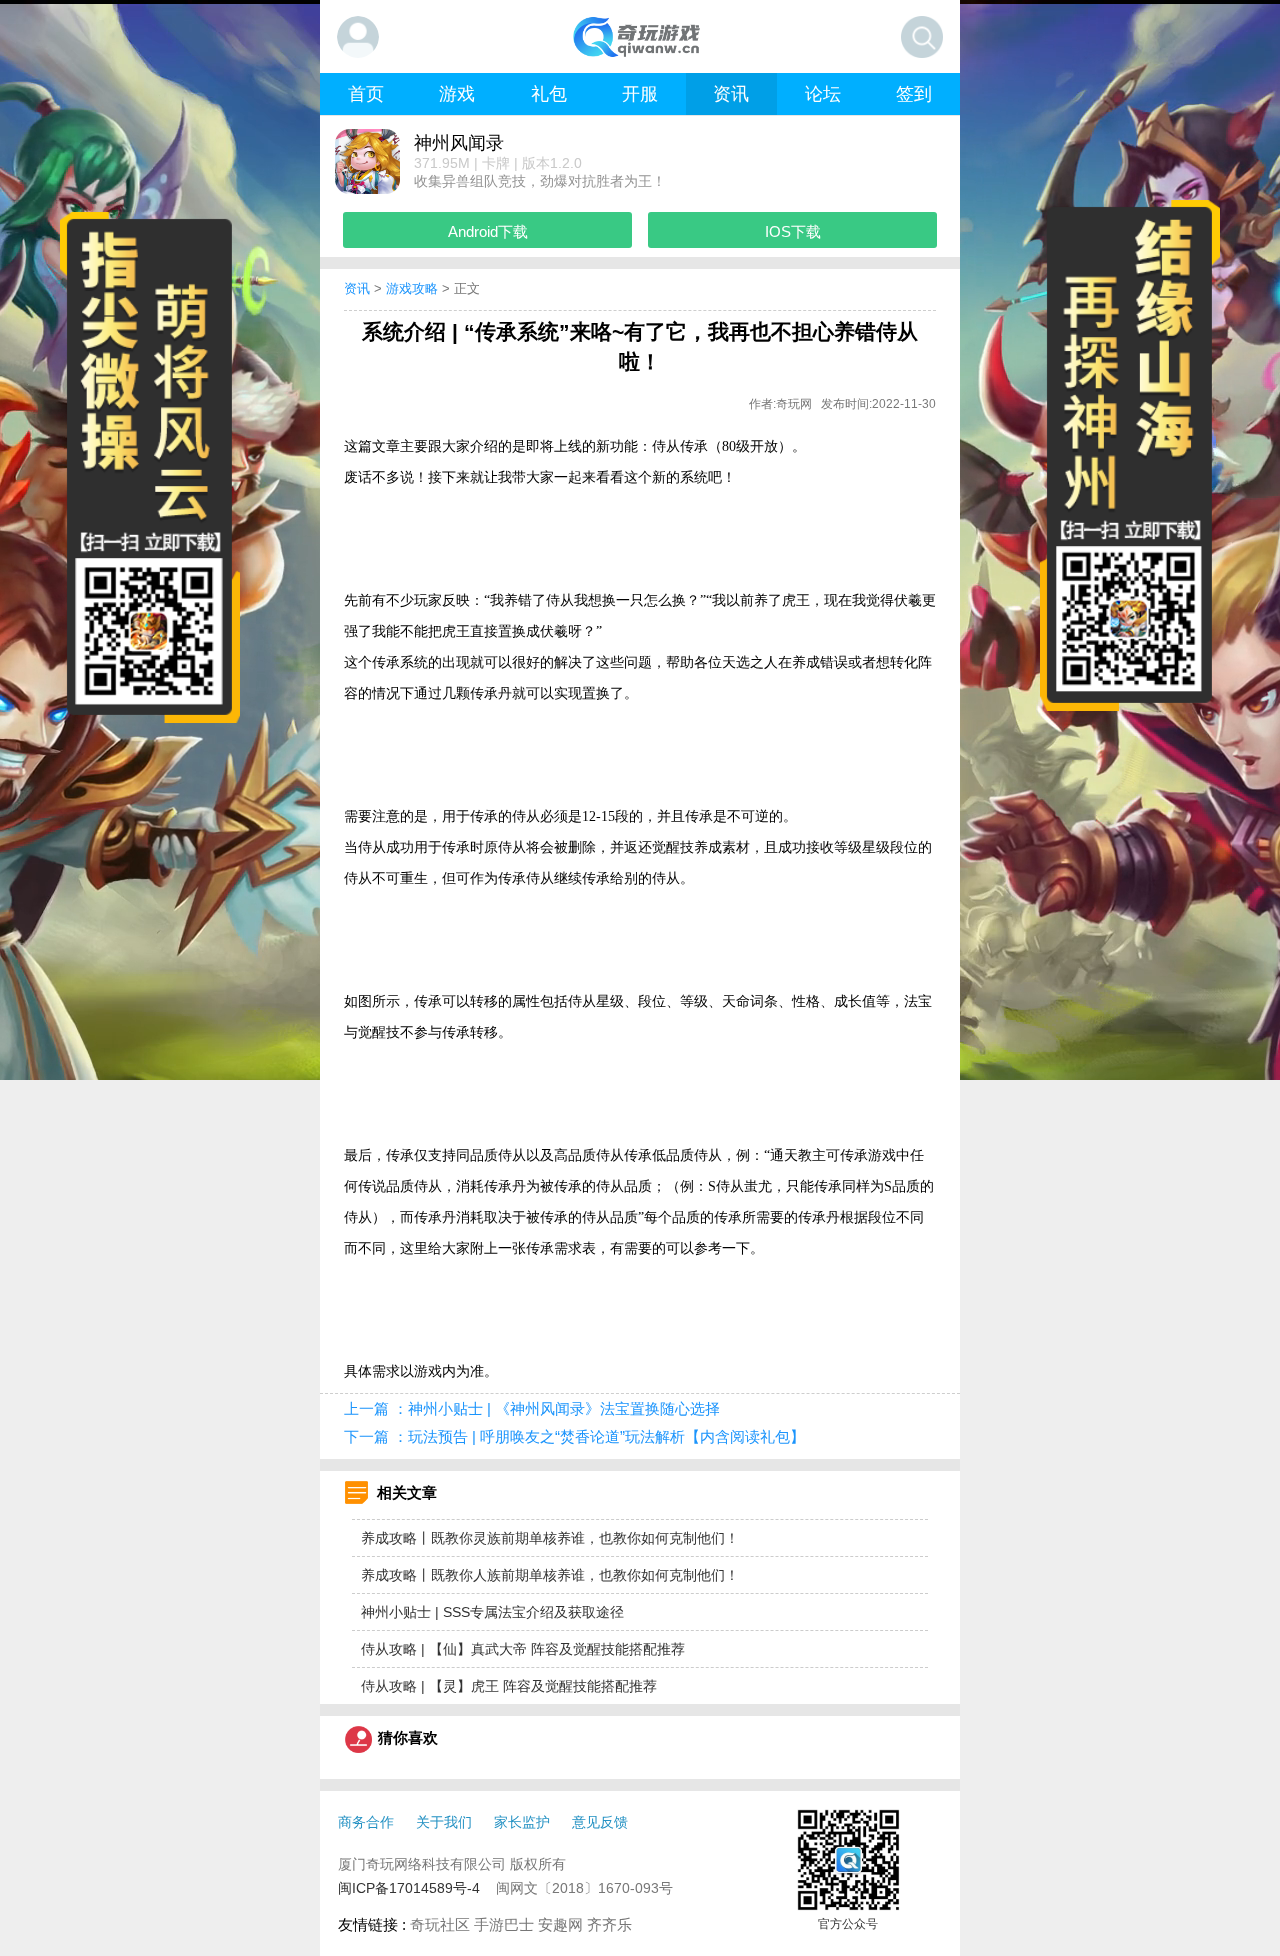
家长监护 (522, 1822)
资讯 (357, 289)
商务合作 (366, 1822)
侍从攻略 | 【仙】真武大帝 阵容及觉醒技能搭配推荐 (523, 1649)
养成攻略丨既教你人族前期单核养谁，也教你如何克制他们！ (550, 1575)
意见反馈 (600, 1822)
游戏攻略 (412, 289)
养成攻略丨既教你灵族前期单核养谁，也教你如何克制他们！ (550, 1538)
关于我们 (444, 1822)
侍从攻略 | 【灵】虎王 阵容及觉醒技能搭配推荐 (509, 1686)
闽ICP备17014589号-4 (409, 1888)
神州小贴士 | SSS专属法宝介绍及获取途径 (492, 1612)
